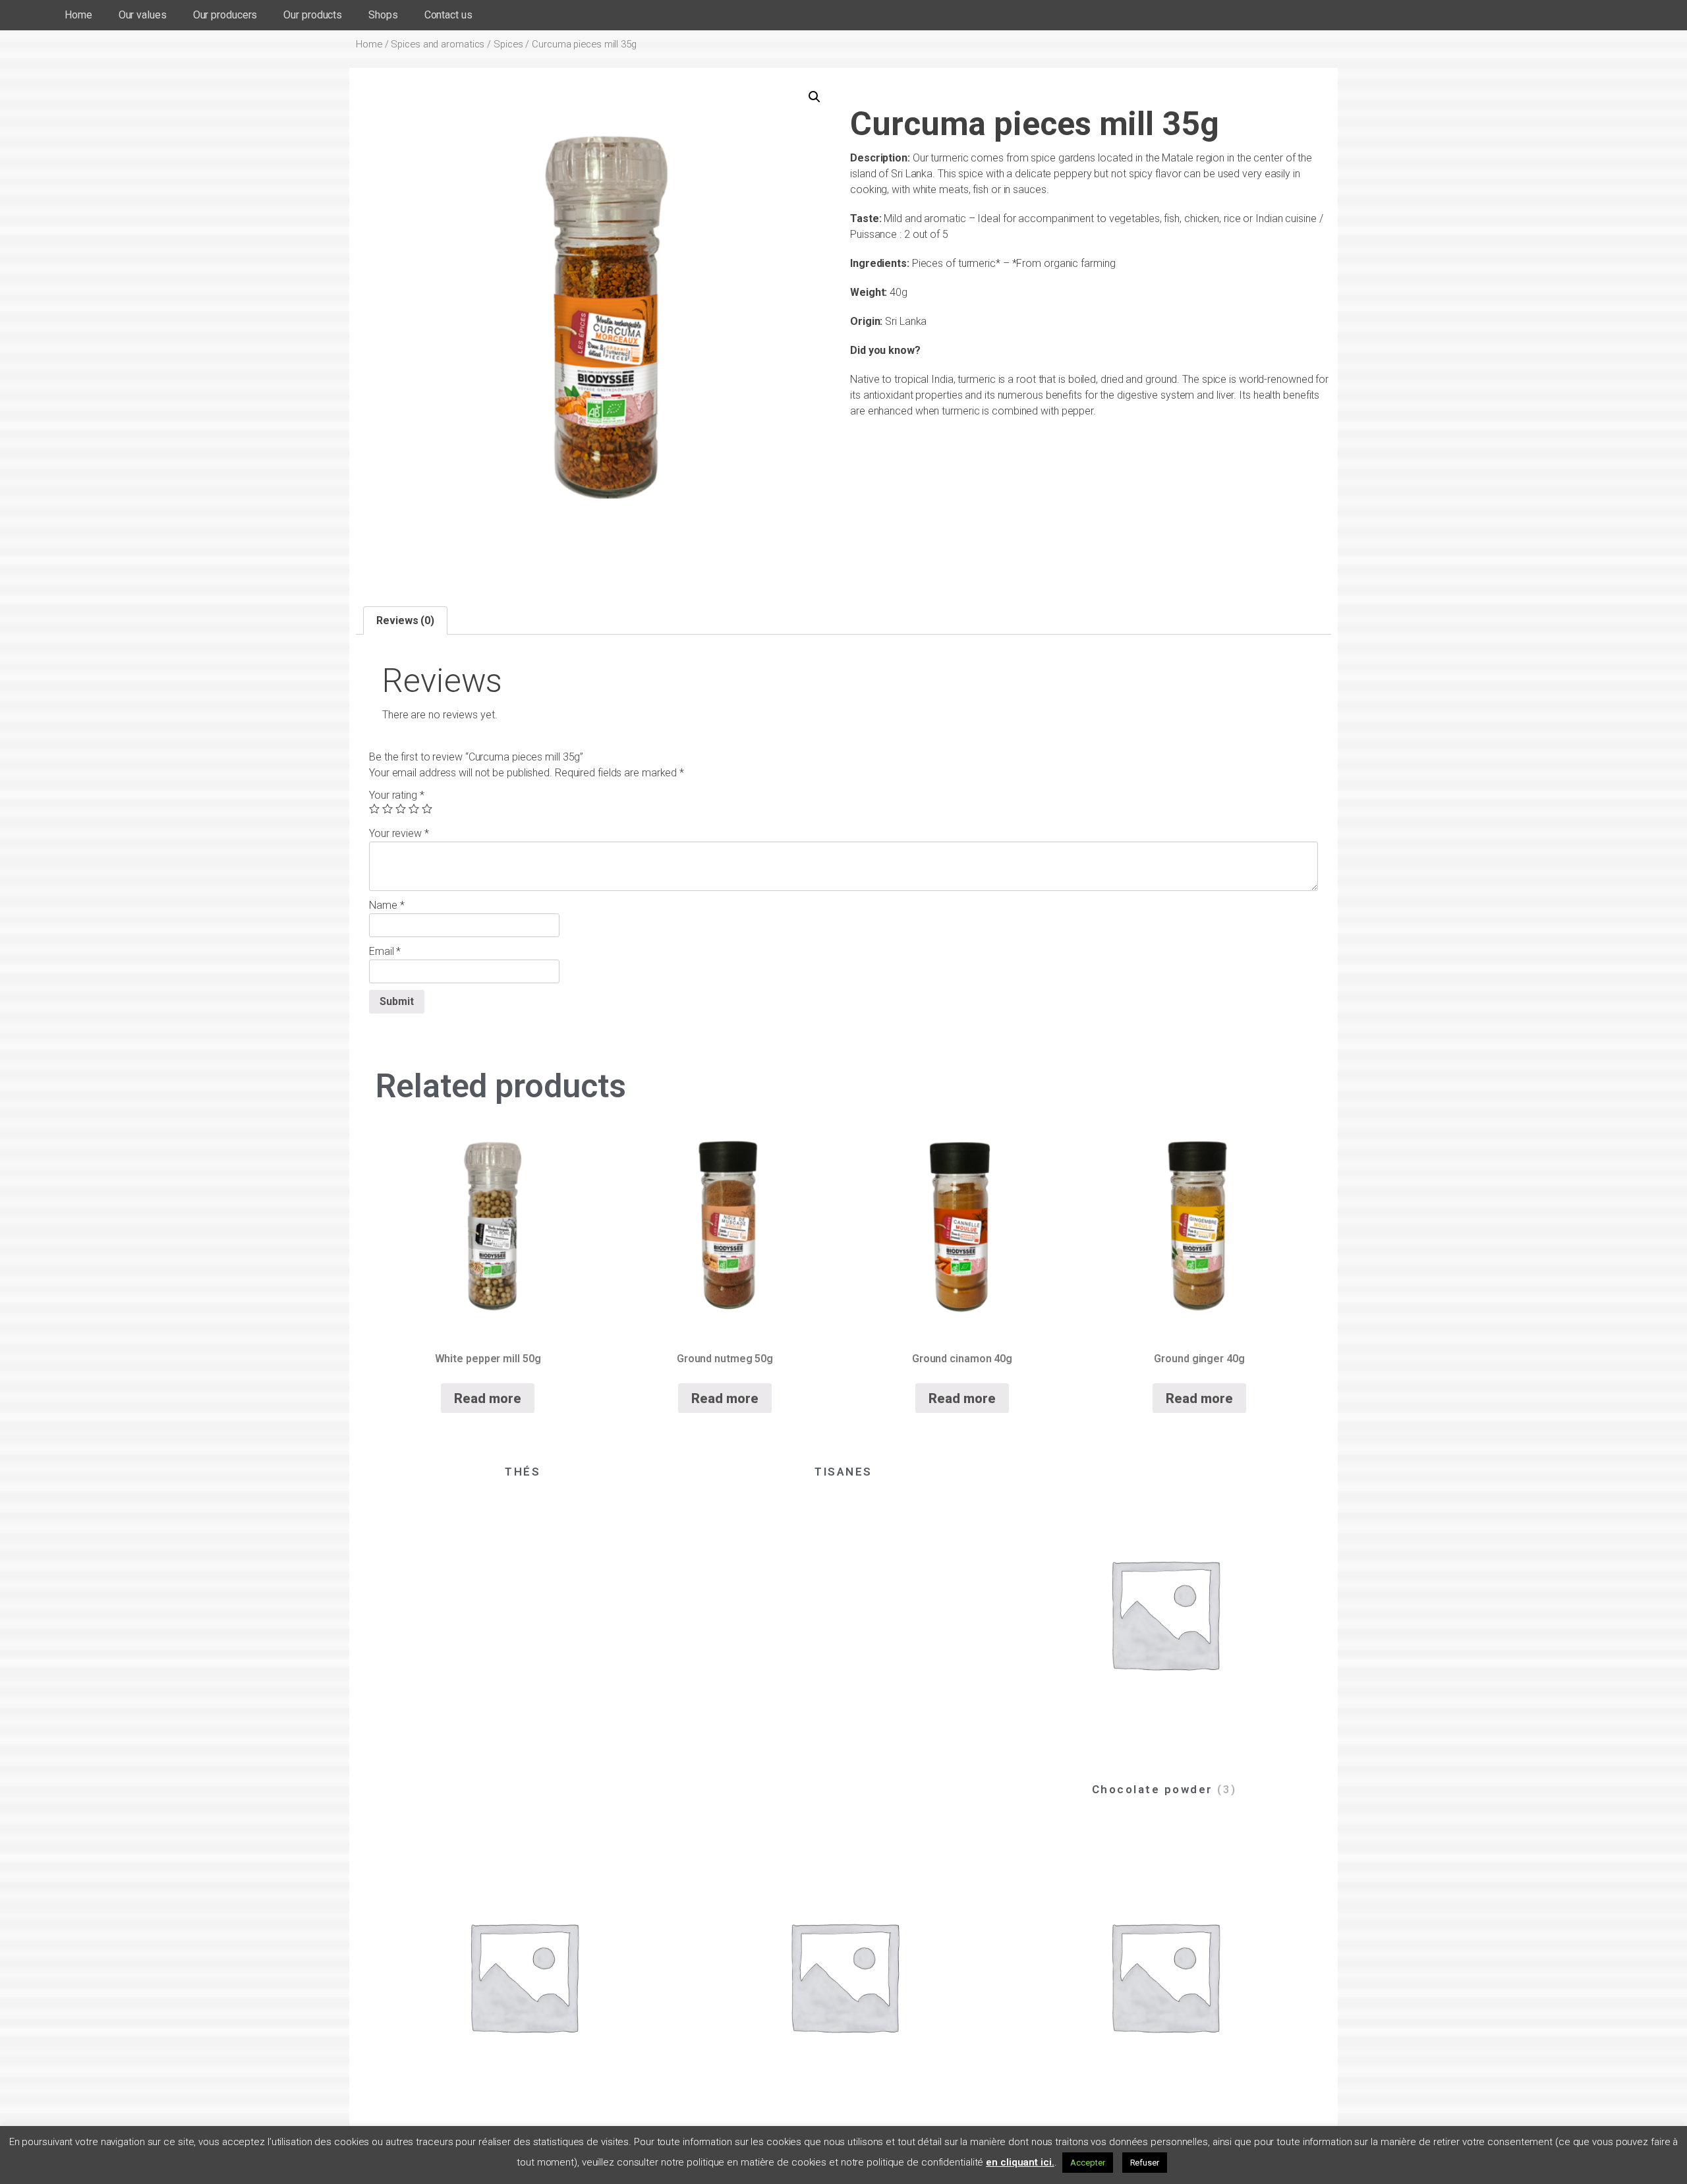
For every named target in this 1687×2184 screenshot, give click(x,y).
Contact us (448, 15)
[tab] (405, 621)
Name (386, 905)
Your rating (397, 795)
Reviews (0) (405, 620)
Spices (508, 44)
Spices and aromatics (438, 44)
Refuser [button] (1145, 2163)
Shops (383, 15)
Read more (487, 1398)
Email (385, 951)
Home (78, 15)
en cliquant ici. (1020, 2162)
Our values (143, 15)
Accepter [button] (1087, 2163)
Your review (399, 833)
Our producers (225, 15)
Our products (313, 15)
